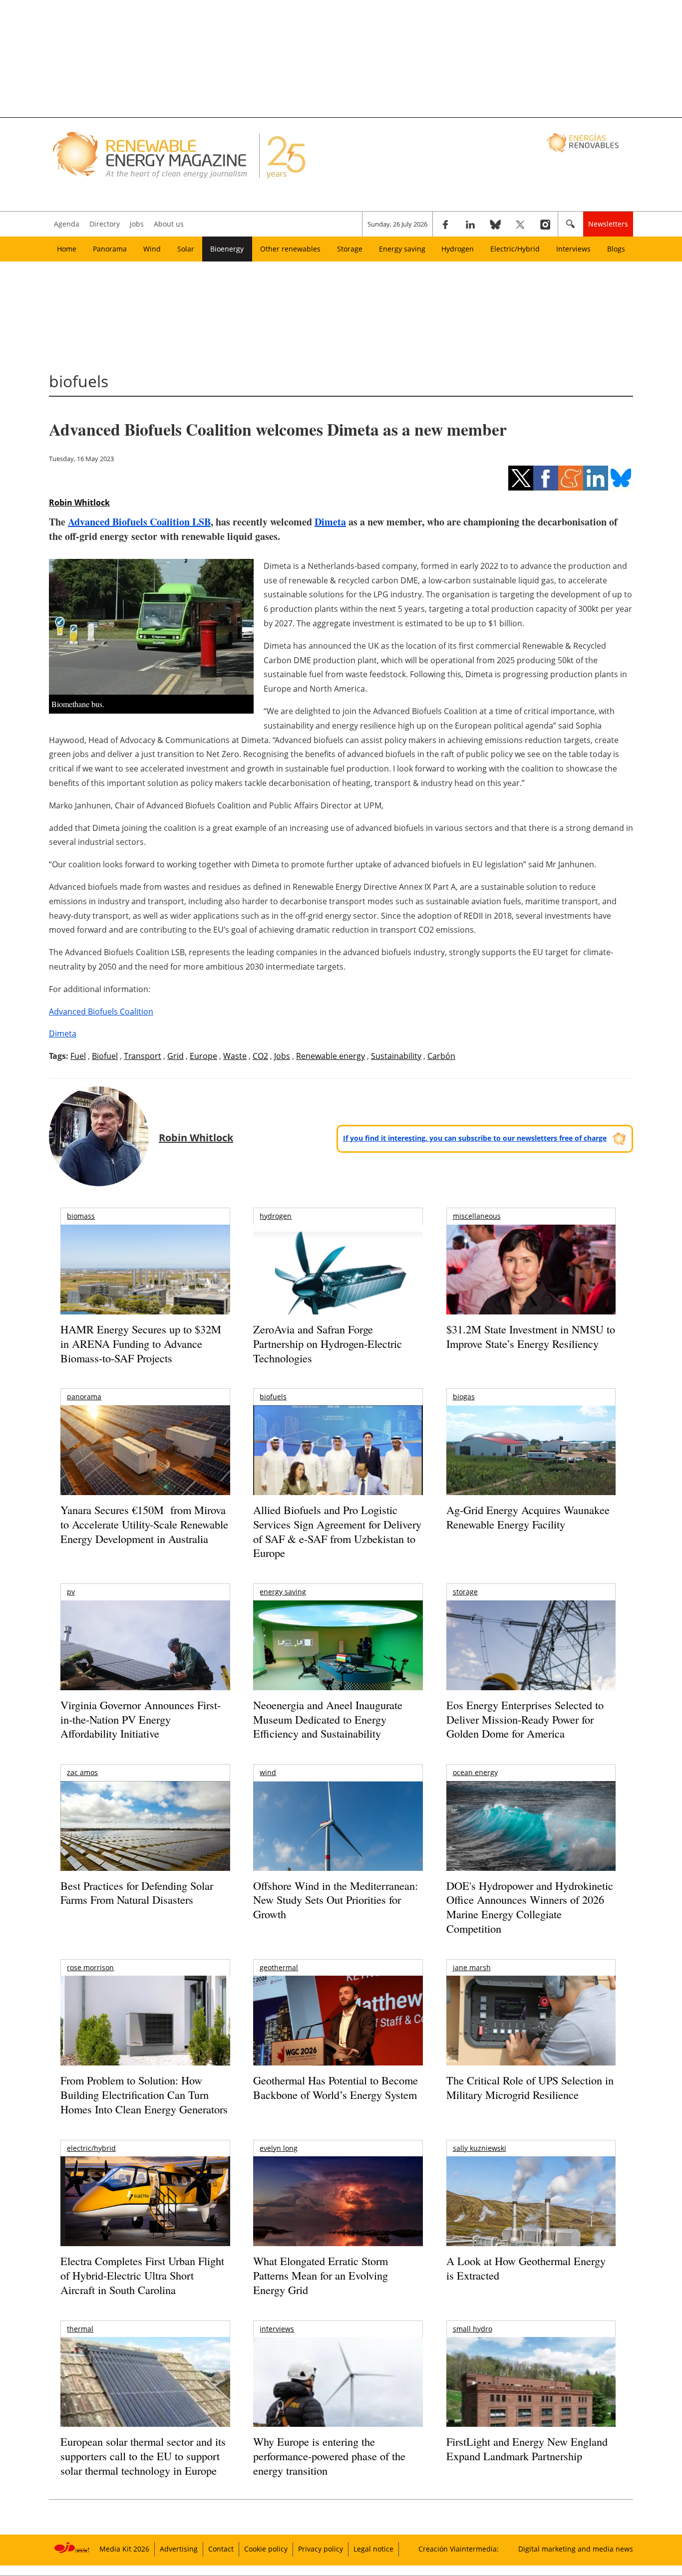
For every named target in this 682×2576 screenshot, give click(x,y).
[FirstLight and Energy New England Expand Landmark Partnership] (531, 2405)
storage (465, 1592)
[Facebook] (445, 224)
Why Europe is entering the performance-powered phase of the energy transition (329, 2456)
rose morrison (90, 1967)
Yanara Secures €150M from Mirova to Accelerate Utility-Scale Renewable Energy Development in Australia (144, 1524)
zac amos (82, 1772)
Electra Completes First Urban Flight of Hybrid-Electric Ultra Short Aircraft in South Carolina (142, 2275)
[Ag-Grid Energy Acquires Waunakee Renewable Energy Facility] (531, 1453)
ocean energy (475, 1772)
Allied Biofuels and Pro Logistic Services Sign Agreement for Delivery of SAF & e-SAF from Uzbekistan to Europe (337, 1531)
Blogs (616, 249)
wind (268, 1772)
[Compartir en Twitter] (521, 478)
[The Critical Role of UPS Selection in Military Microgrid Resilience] (531, 2034)
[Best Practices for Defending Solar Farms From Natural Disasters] (145, 1840)
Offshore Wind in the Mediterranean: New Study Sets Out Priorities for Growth (336, 1900)
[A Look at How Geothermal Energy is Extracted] (531, 2221)
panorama (84, 1397)
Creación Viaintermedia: (459, 2549)
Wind (152, 249)
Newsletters (608, 224)
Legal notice (373, 2549)
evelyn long (279, 2148)
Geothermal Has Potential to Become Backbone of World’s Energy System (336, 2087)
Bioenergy (227, 249)
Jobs (137, 224)
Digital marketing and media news (576, 2549)
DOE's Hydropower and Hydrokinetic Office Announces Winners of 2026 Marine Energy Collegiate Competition (530, 1907)
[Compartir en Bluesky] (621, 478)
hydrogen (276, 1216)
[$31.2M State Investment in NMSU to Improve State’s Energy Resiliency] (531, 1286)
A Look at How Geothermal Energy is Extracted (526, 2268)
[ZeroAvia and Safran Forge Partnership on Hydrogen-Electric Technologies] (338, 1287)
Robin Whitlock (79, 503)
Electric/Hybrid (515, 249)
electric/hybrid (91, 2148)
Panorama (110, 249)
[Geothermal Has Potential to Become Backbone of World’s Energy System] (338, 2034)
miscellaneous (477, 1216)
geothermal (279, 1967)
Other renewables (290, 249)
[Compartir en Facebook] (546, 478)
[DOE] (531, 1840)
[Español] (584, 142)
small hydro (473, 2329)
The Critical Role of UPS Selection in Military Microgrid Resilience (530, 2087)
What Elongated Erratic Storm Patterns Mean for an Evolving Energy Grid (321, 2275)
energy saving (283, 1592)
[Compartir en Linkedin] (596, 478)
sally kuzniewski (480, 2148)
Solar (186, 249)
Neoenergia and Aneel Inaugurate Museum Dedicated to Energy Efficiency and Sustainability (328, 1719)
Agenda (67, 224)
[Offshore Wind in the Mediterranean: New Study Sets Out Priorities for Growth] (338, 1847)
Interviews (573, 249)
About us (169, 224)
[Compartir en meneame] (571, 478)
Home (67, 249)
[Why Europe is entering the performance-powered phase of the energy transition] (338, 2396)
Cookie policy (266, 2549)
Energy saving (402, 249)
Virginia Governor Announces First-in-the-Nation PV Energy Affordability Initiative (141, 1719)
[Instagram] (545, 224)
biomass (81, 1216)
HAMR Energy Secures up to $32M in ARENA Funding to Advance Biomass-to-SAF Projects (141, 1343)
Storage (350, 249)
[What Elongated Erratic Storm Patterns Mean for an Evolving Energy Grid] (338, 2206)
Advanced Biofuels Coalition (101, 1012)
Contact (221, 2549)
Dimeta (330, 522)
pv (71, 1592)
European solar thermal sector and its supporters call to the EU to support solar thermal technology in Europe (143, 2456)
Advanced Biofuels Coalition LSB (139, 522)
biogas (464, 1397)
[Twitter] (520, 224)
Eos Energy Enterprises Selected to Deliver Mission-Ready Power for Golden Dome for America (525, 1719)
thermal (80, 2329)
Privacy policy (321, 2549)
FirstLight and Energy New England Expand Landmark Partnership (527, 2449)
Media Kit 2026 (124, 2549)
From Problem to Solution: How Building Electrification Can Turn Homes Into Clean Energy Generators (144, 2094)
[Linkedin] (470, 224)
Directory (105, 224)
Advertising (179, 2549)
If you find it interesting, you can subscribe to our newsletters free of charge (475, 1138)
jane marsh (472, 1967)
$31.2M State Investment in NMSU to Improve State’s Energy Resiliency (531, 1336)
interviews (277, 2329)
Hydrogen (458, 249)
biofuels (273, 1397)
